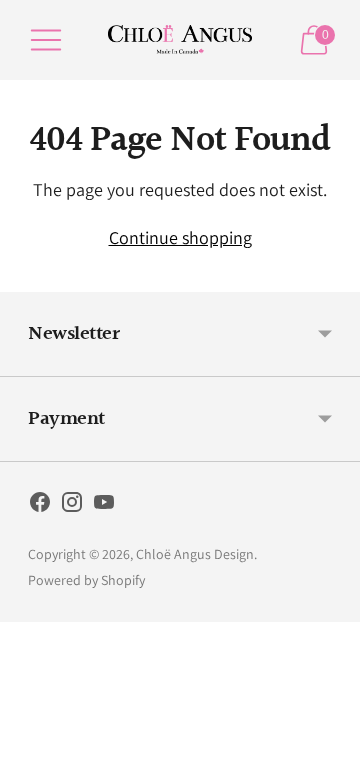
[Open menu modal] (46, 40)
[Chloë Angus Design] (180, 40)
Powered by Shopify (86, 580)
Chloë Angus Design (195, 554)
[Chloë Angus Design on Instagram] (72, 506)
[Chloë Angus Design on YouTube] (104, 506)
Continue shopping (180, 237)
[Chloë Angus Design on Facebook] (40, 506)
